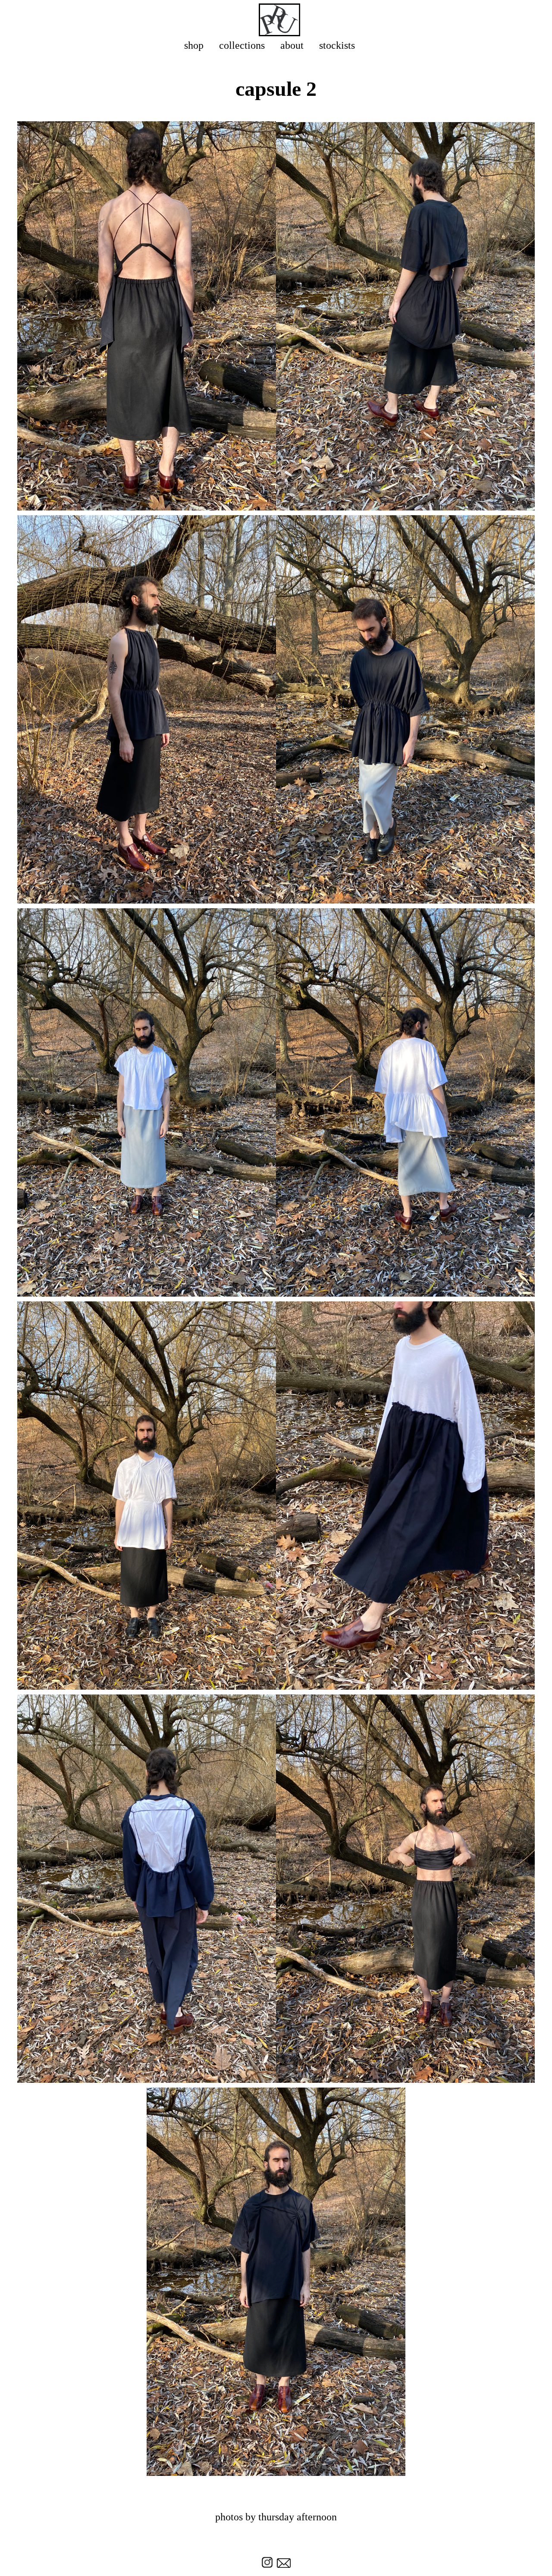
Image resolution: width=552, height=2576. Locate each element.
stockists (337, 45)
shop (194, 45)
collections (242, 45)
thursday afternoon (298, 2517)
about (292, 45)
